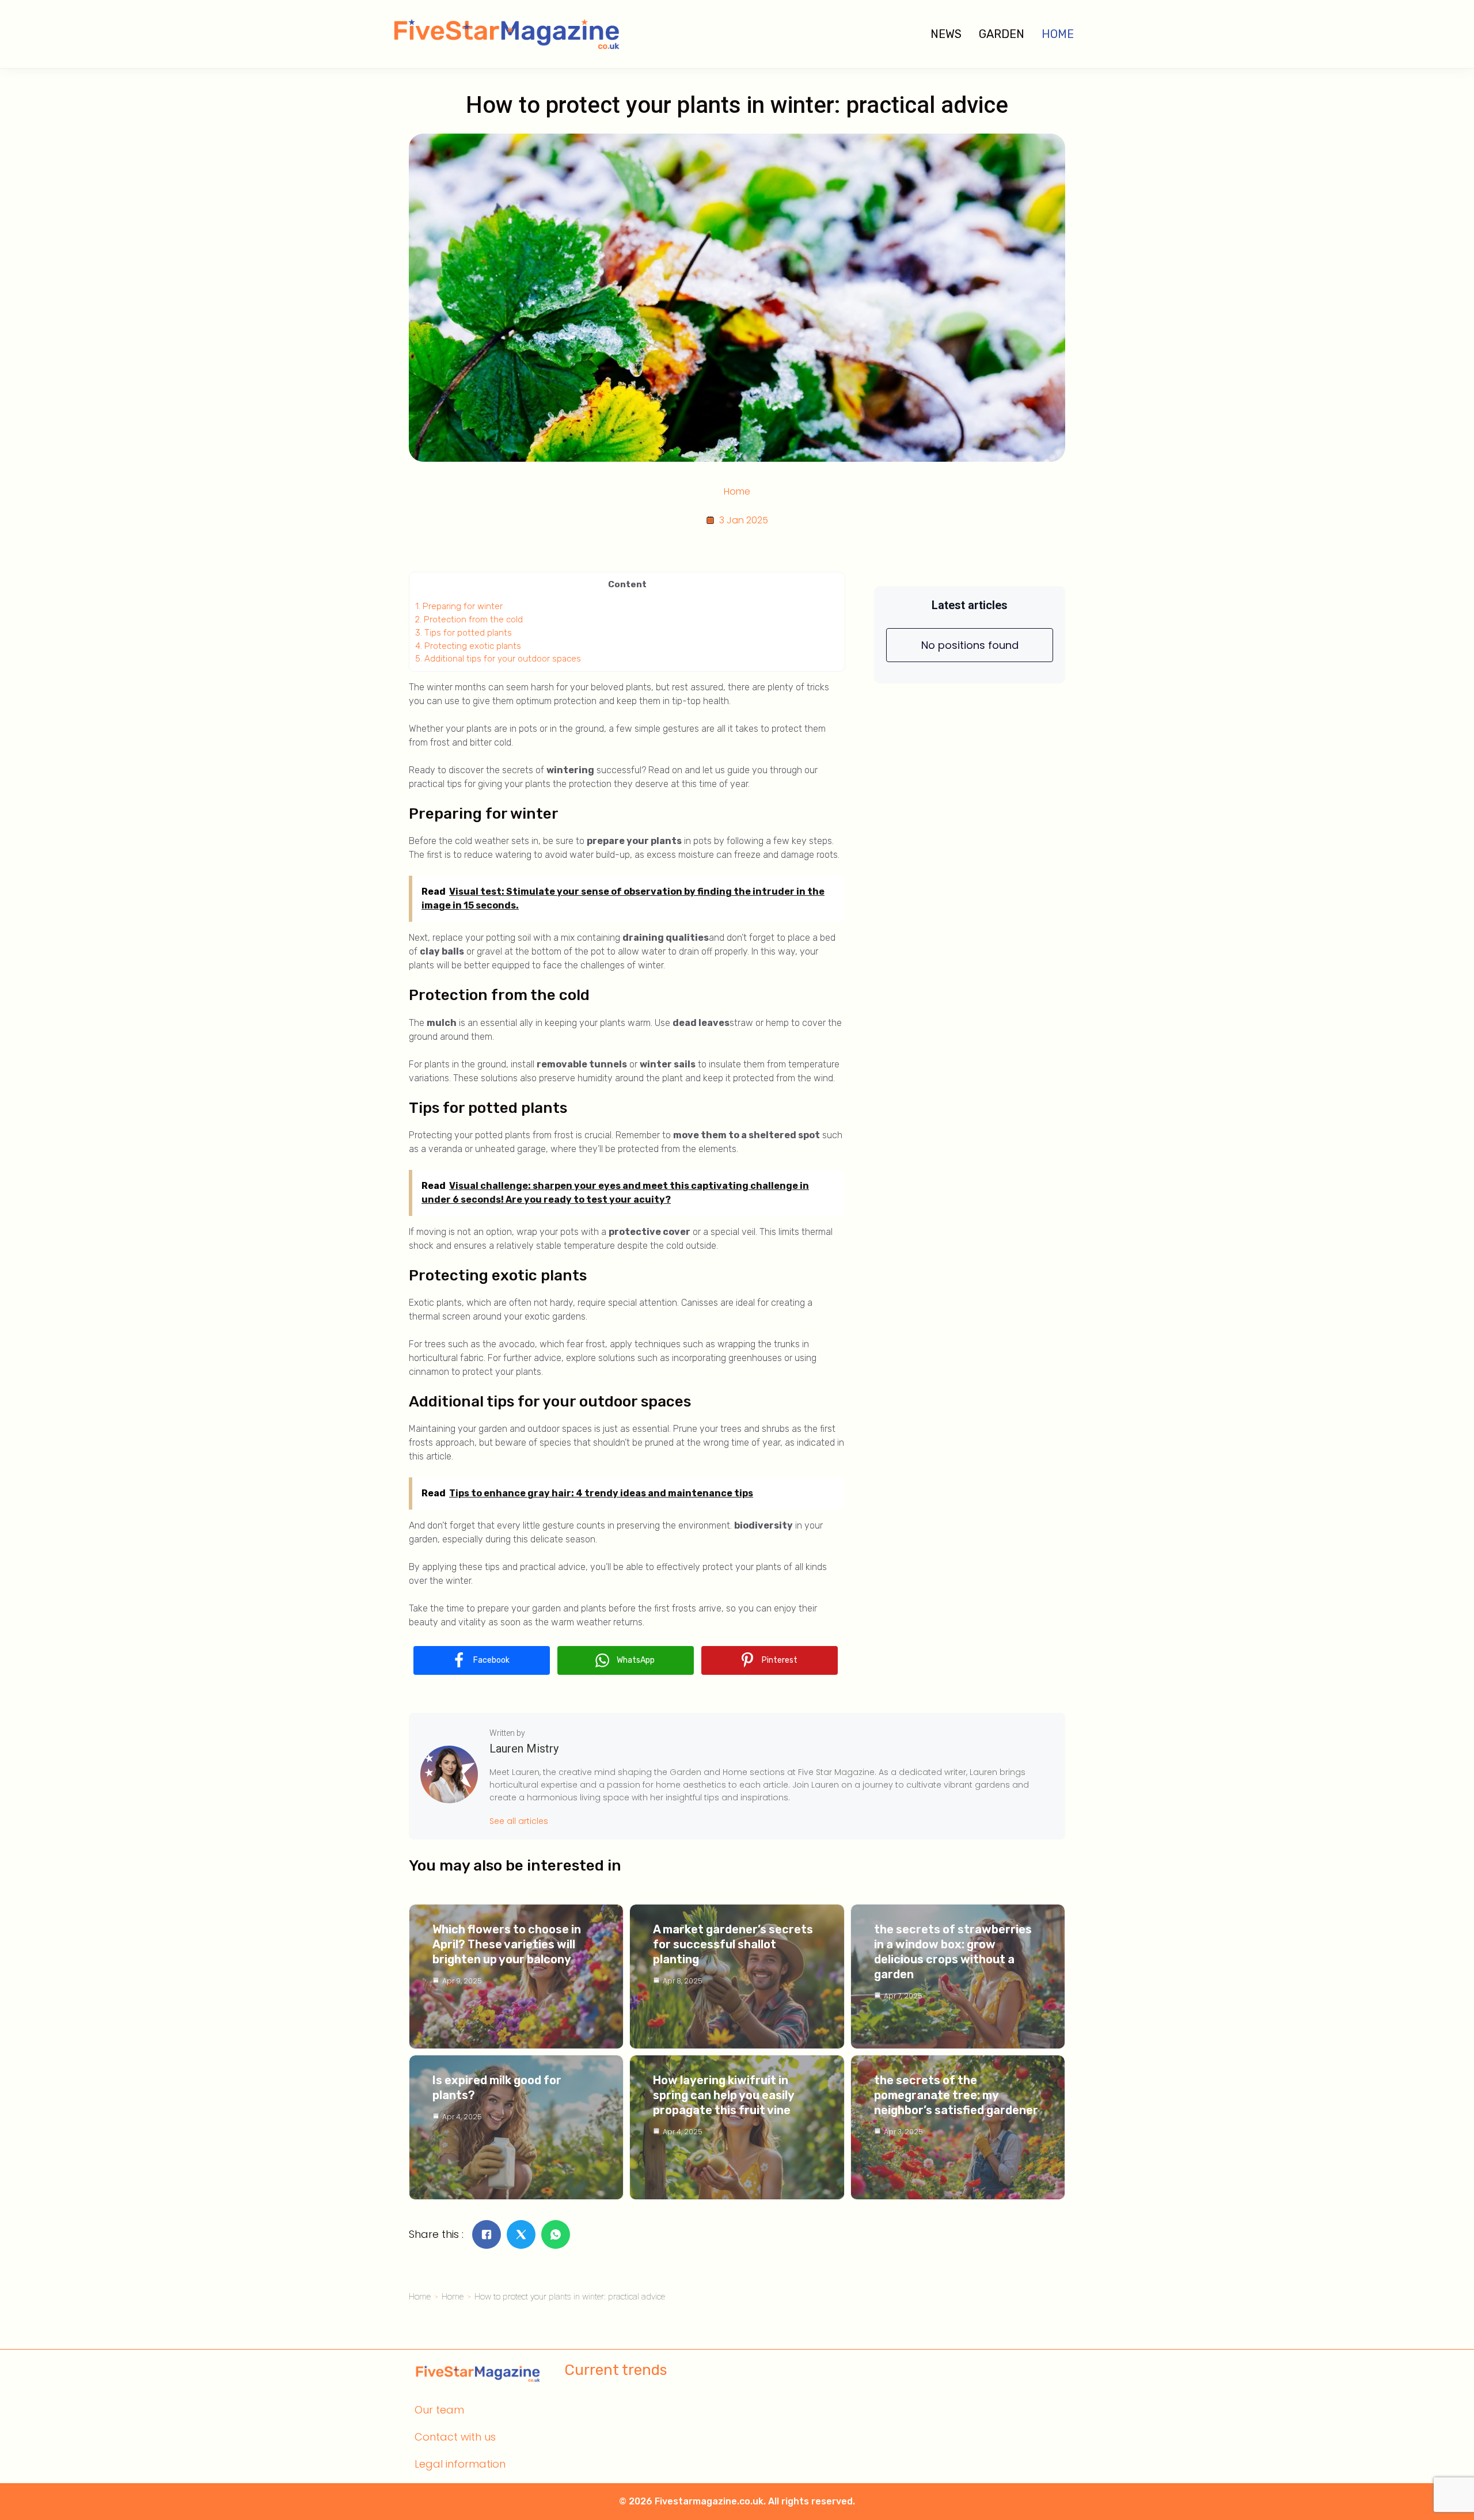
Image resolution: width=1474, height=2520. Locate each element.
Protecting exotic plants (468, 646)
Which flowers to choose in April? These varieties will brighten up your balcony (507, 1944)
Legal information (460, 2464)
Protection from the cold (469, 619)
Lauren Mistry (524, 1749)
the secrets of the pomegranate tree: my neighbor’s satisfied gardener (956, 2095)
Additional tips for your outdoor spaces (498, 659)
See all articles (519, 1821)
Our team (439, 2410)
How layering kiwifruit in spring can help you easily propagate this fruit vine (723, 2095)
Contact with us (455, 2437)
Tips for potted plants (464, 633)
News (946, 34)
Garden (1002, 34)
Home (1058, 34)
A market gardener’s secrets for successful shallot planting (733, 1944)
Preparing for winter (459, 606)
